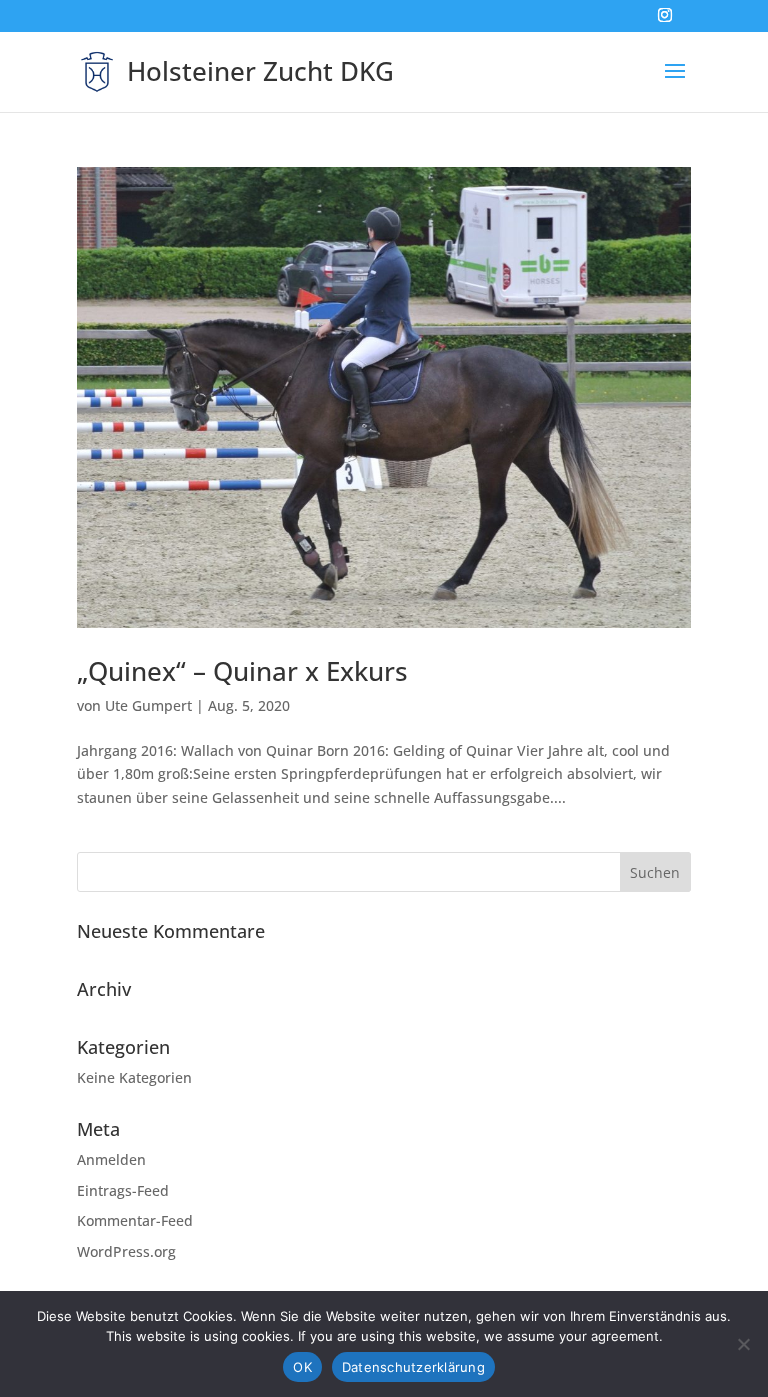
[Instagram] (665, 20)
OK (302, 1367)
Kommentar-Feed (135, 1220)
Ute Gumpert (148, 705)
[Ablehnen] (743, 1344)
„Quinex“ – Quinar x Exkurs (242, 671)
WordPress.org (126, 1251)
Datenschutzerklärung (413, 1367)
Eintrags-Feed (123, 1190)
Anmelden (111, 1159)
